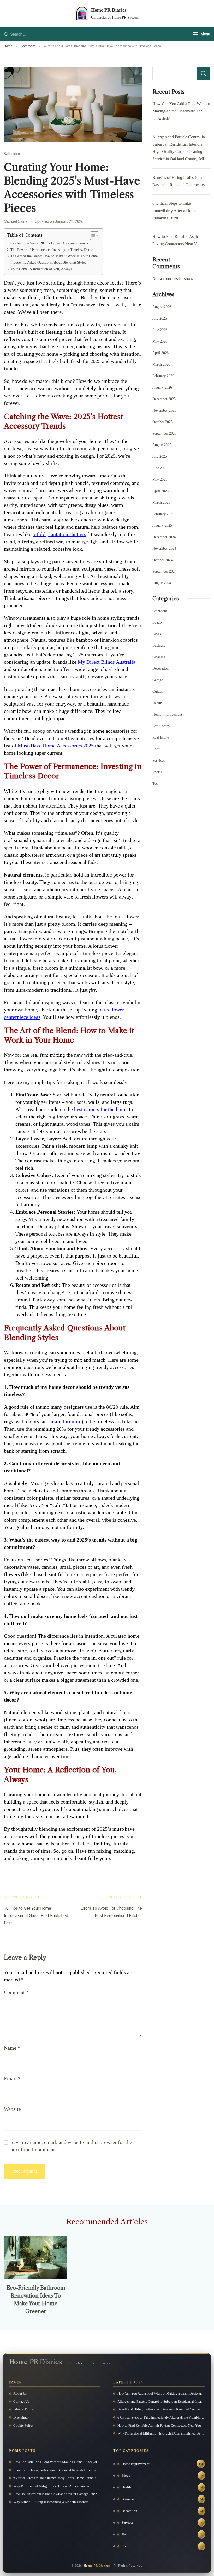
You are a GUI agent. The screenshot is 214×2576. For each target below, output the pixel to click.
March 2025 (161, 502)
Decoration (160, 669)
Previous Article (28, 1897)
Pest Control (162, 726)
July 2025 (160, 456)
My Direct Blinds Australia (107, 662)
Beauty (157, 622)
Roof (156, 749)
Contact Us (21, 2401)
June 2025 (160, 468)
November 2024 (164, 548)
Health (157, 703)
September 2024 (164, 572)
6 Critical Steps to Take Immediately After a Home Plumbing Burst (174, 211)
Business (159, 646)
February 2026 (163, 376)
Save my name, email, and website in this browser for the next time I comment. (71, 2146)
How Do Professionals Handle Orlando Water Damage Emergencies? (57, 2494)
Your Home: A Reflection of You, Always (41, 269)
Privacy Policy (24, 2409)
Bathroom (12, 154)
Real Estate (161, 738)
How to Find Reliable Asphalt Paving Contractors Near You (159, 2426)
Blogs (157, 634)
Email (12, 2078)
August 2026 (162, 307)
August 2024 (162, 583)
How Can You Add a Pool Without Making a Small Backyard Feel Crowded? (181, 111)
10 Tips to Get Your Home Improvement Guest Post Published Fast (36, 1916)
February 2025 (163, 514)
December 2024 (164, 537)
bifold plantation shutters (59, 534)
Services (159, 761)
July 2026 (160, 318)
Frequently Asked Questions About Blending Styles (48, 262)
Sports (157, 772)
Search (204, 73)
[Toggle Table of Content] (92, 236)
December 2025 (164, 399)
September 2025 (164, 433)
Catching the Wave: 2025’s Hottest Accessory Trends (49, 243)
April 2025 (160, 491)
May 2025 (160, 479)
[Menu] (195, 34)
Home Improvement (167, 715)
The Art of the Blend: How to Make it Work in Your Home (54, 256)
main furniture (66, 1421)
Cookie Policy (23, 2426)
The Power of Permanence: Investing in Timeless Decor (52, 250)
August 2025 (162, 445)
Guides (157, 692)
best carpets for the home (101, 1109)
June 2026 (160, 330)
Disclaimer (21, 2417)
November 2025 (164, 410)
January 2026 (162, 387)
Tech (156, 784)
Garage (158, 680)
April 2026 (160, 353)
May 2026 (160, 341)
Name (12, 2048)
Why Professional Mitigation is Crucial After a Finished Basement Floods (161, 2433)
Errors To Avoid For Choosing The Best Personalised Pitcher (111, 1912)
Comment (16, 1992)
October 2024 (162, 560)
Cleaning (159, 657)
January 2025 (162, 525)
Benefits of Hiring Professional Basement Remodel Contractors (161, 2409)
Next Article (121, 1897)
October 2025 (162, 422)
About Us (20, 2393)
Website (12, 2109)
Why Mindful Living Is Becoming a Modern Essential (51, 2502)
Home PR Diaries (109, 10)
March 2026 (161, 364)
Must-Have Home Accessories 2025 (56, 746)
